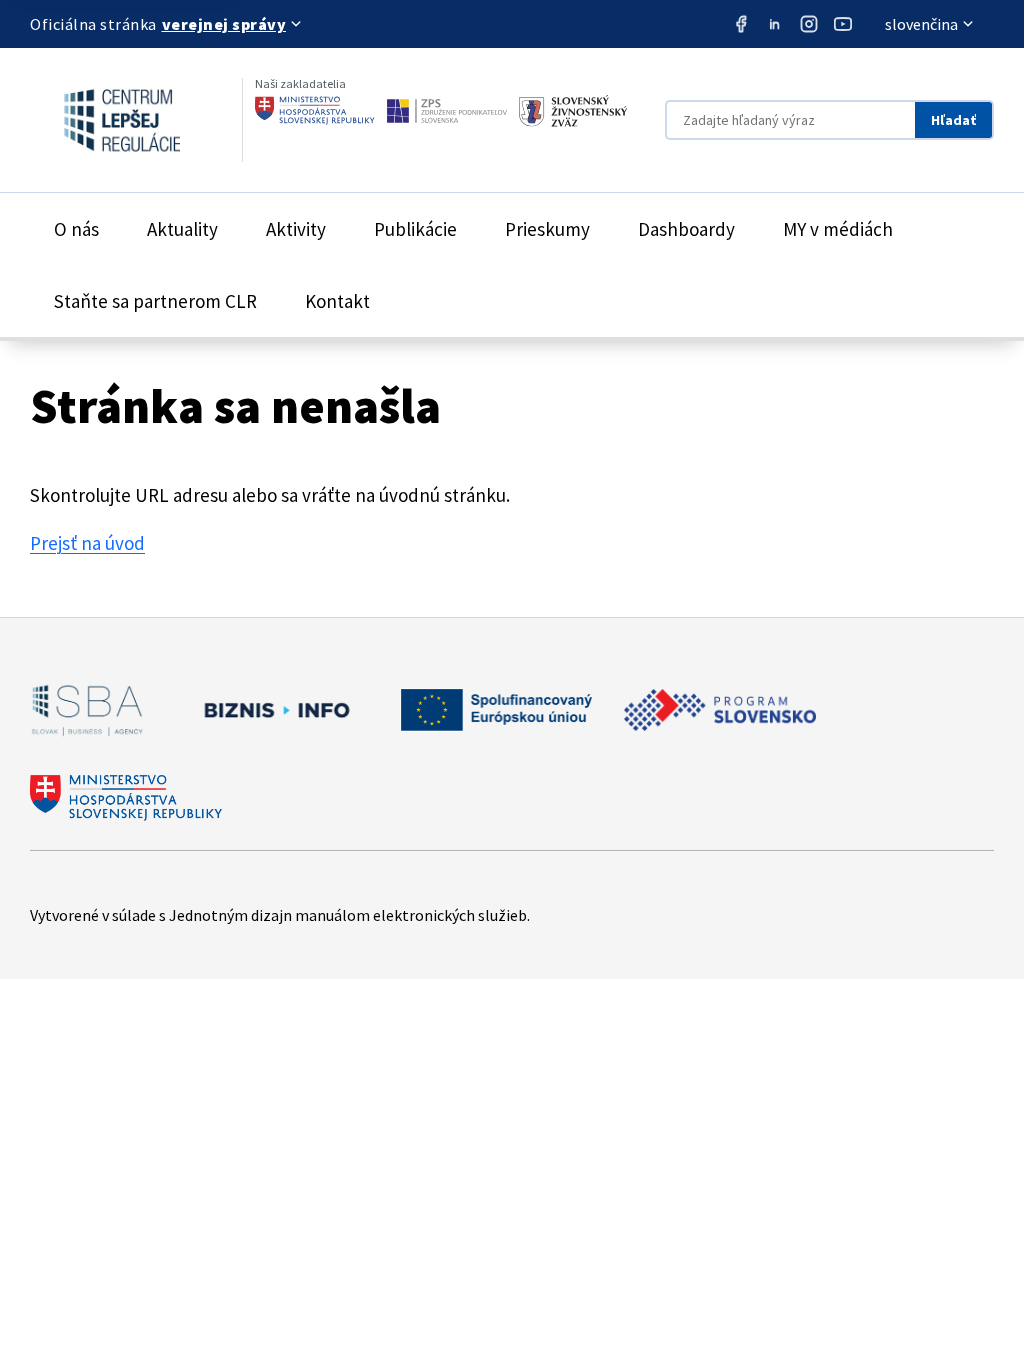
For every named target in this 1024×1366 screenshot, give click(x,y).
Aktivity (296, 229)
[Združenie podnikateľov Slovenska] (447, 111)
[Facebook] (741, 24)
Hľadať (953, 120)
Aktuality (182, 229)
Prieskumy (547, 229)
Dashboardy (686, 229)
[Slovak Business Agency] (87, 710)
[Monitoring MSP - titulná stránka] (105, 120)
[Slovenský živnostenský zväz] (573, 111)
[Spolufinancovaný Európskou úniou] (496, 710)
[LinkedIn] (775, 24)
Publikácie (415, 229)
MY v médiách (838, 229)
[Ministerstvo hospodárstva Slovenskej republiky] (315, 111)
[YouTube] (843, 24)
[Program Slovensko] (720, 710)
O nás (76, 229)
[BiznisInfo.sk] (272, 710)
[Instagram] (809, 24)
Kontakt (337, 301)
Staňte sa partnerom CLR (155, 301)
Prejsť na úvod (87, 543)
